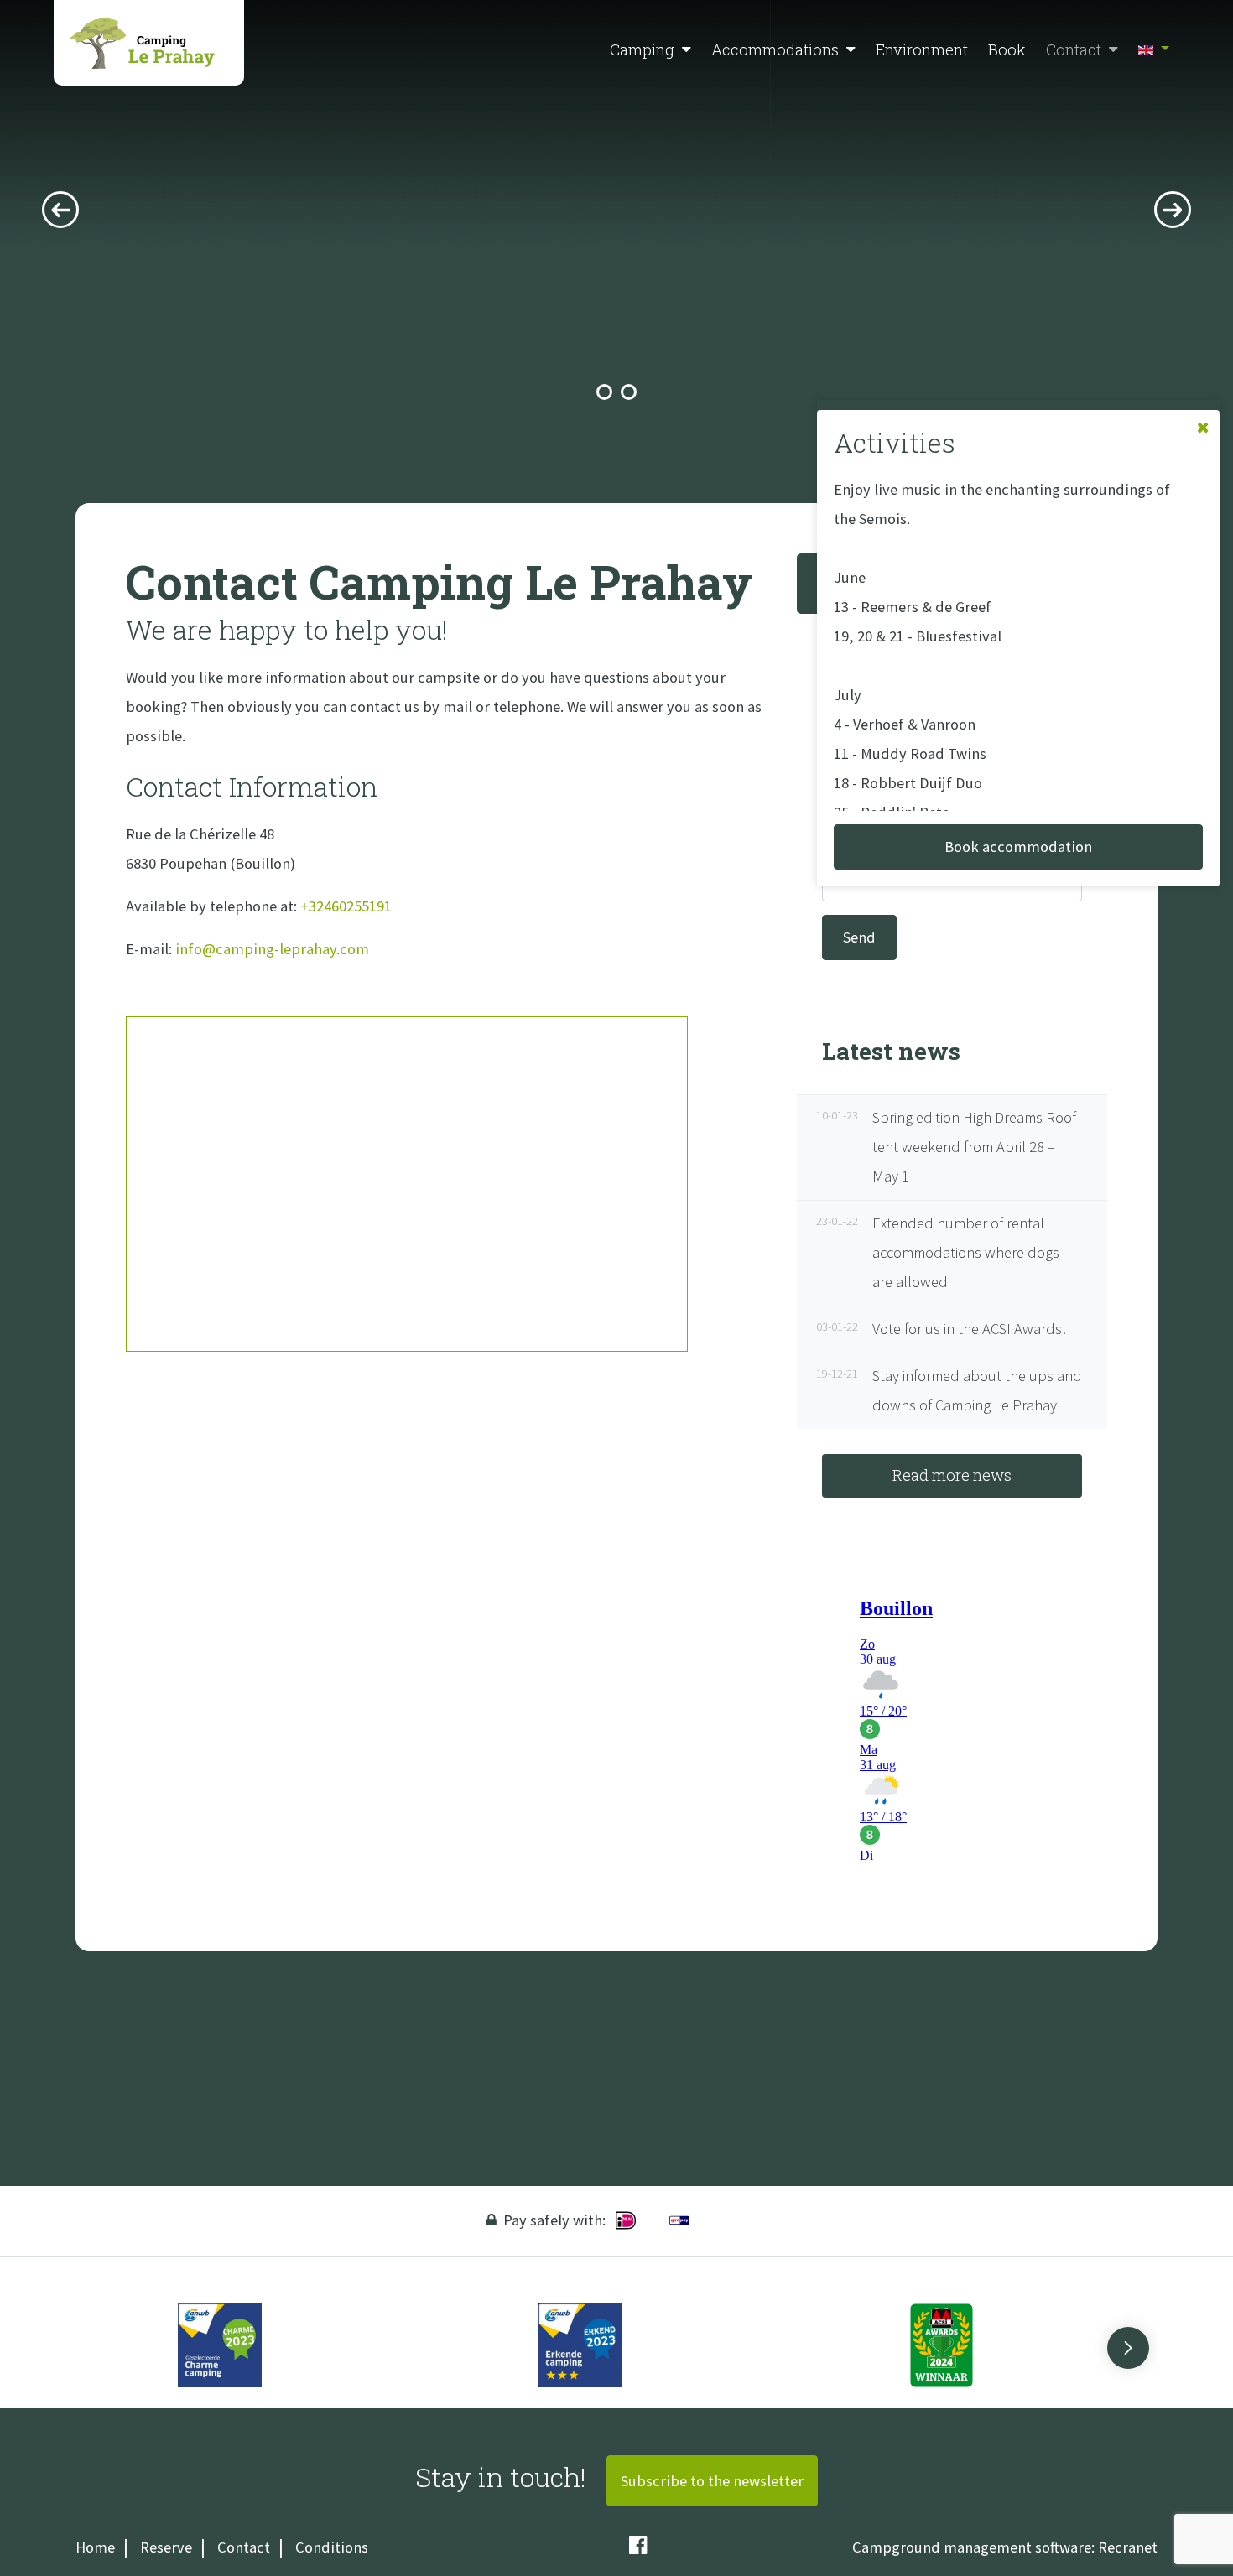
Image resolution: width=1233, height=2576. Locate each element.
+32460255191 (344, 906)
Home (95, 2547)
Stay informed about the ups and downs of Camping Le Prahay (952, 1390)
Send (859, 937)
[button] (687, 50)
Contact (1074, 49)
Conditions (332, 2547)
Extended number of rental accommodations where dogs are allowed (941, 1252)
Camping (642, 49)
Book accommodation (1018, 847)
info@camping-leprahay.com (272, 949)
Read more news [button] (952, 1475)
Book (1007, 49)
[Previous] (60, 210)
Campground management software (972, 2547)
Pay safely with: (554, 2220)
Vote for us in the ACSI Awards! (944, 1329)
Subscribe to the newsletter (712, 2481)
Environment (922, 49)
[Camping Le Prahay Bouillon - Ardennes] (149, 43)
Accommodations (775, 49)
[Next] (1173, 210)
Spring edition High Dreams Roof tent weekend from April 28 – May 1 (949, 1147)
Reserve (166, 2547)
